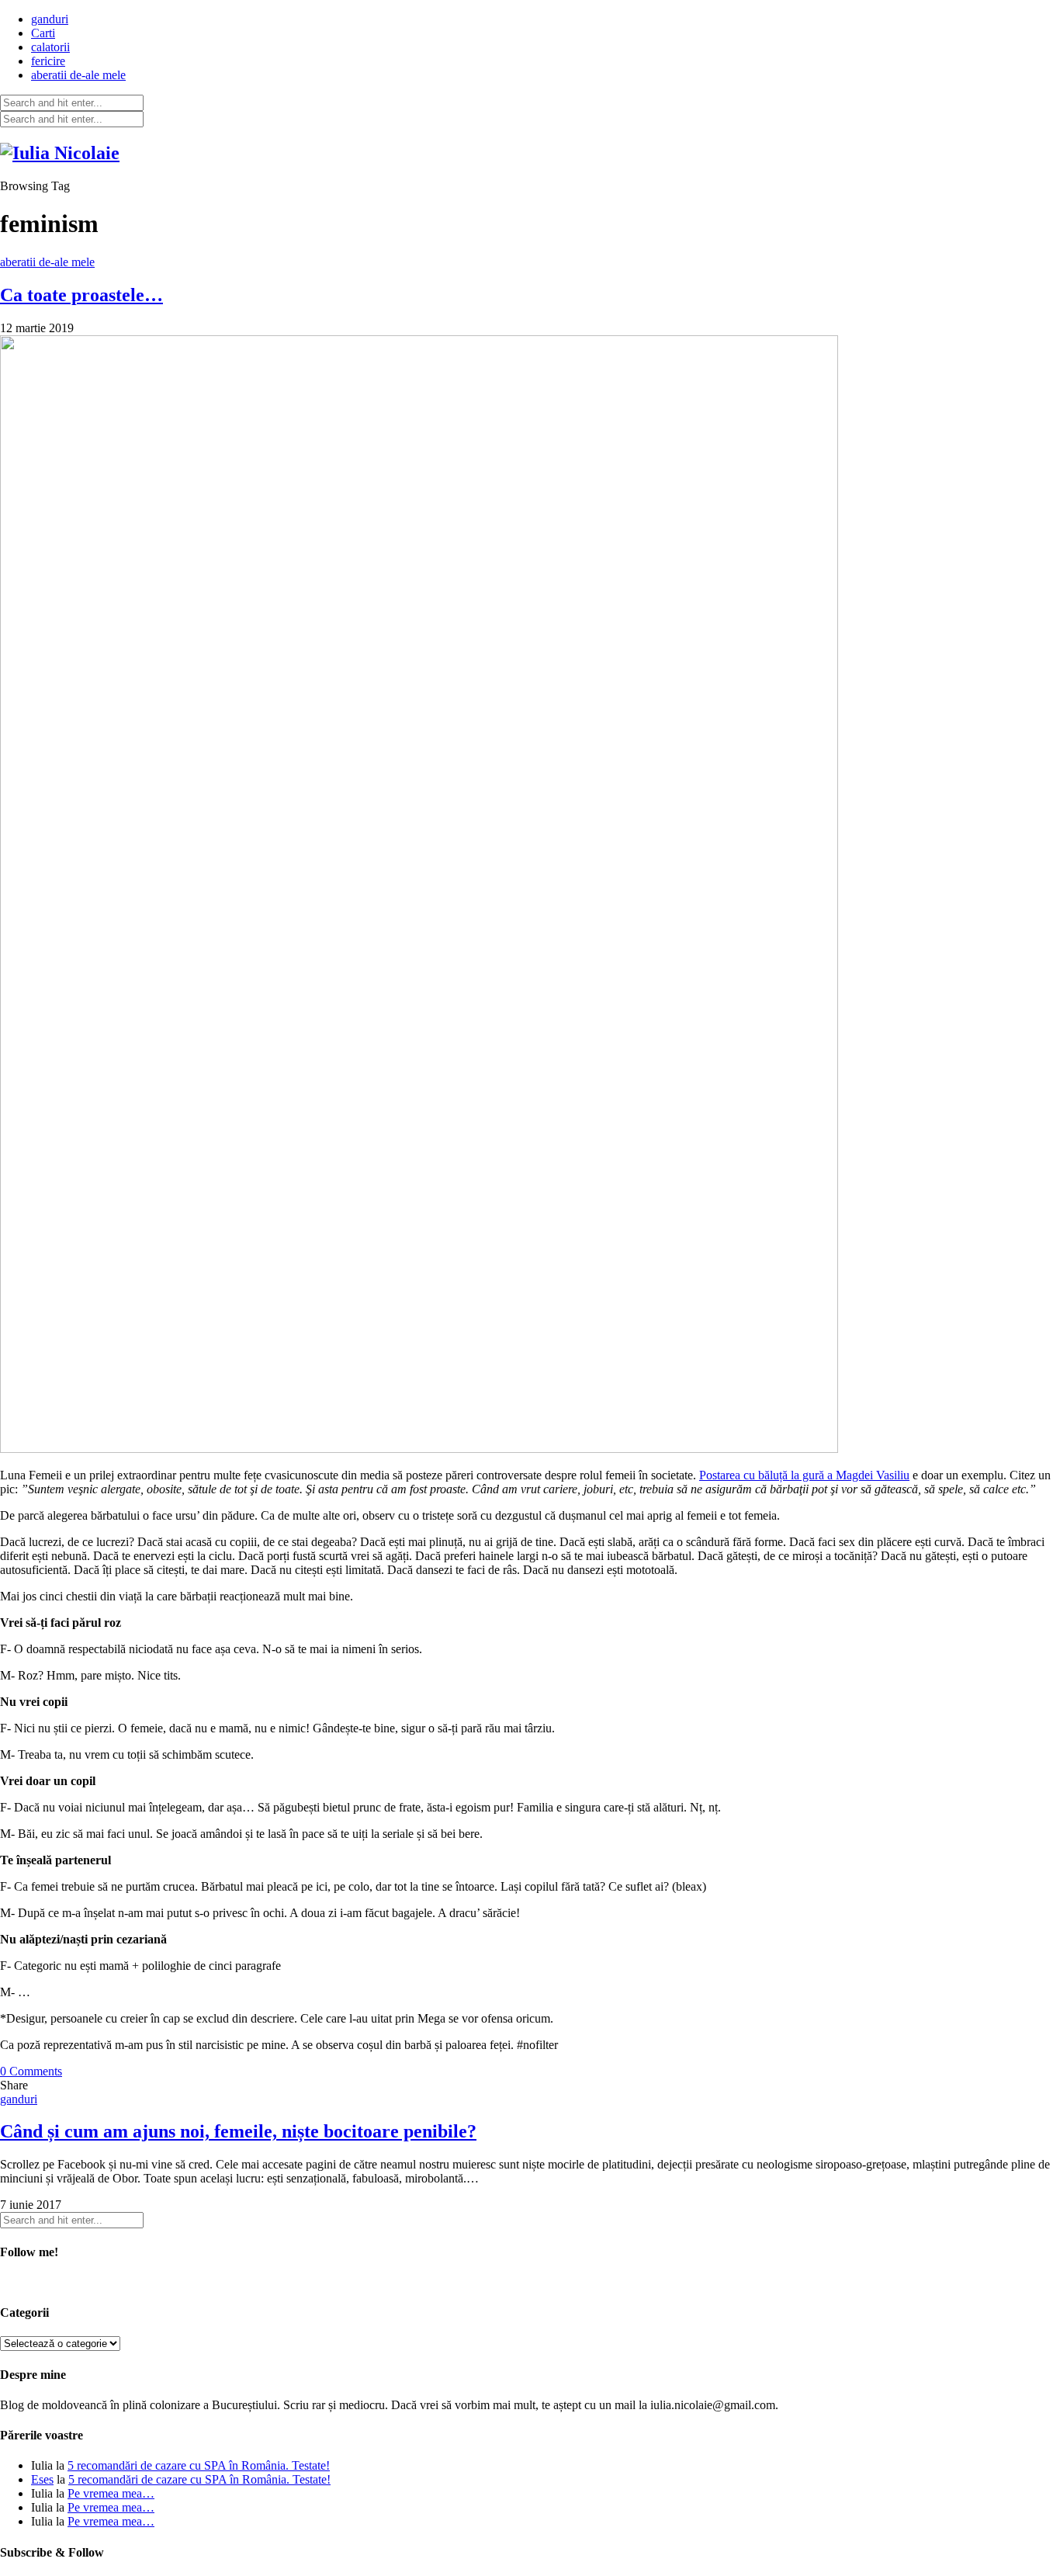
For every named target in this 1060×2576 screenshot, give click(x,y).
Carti (43, 33)
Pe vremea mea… (111, 2493)
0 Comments (31, 2071)
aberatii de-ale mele (78, 75)
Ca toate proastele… (81, 295)
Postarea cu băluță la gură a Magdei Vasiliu (804, 1475)
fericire (48, 61)
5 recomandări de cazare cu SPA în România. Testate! (199, 2465)
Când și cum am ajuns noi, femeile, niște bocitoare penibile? (238, 2131)
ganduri (50, 19)
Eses (42, 2479)
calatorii (50, 47)
